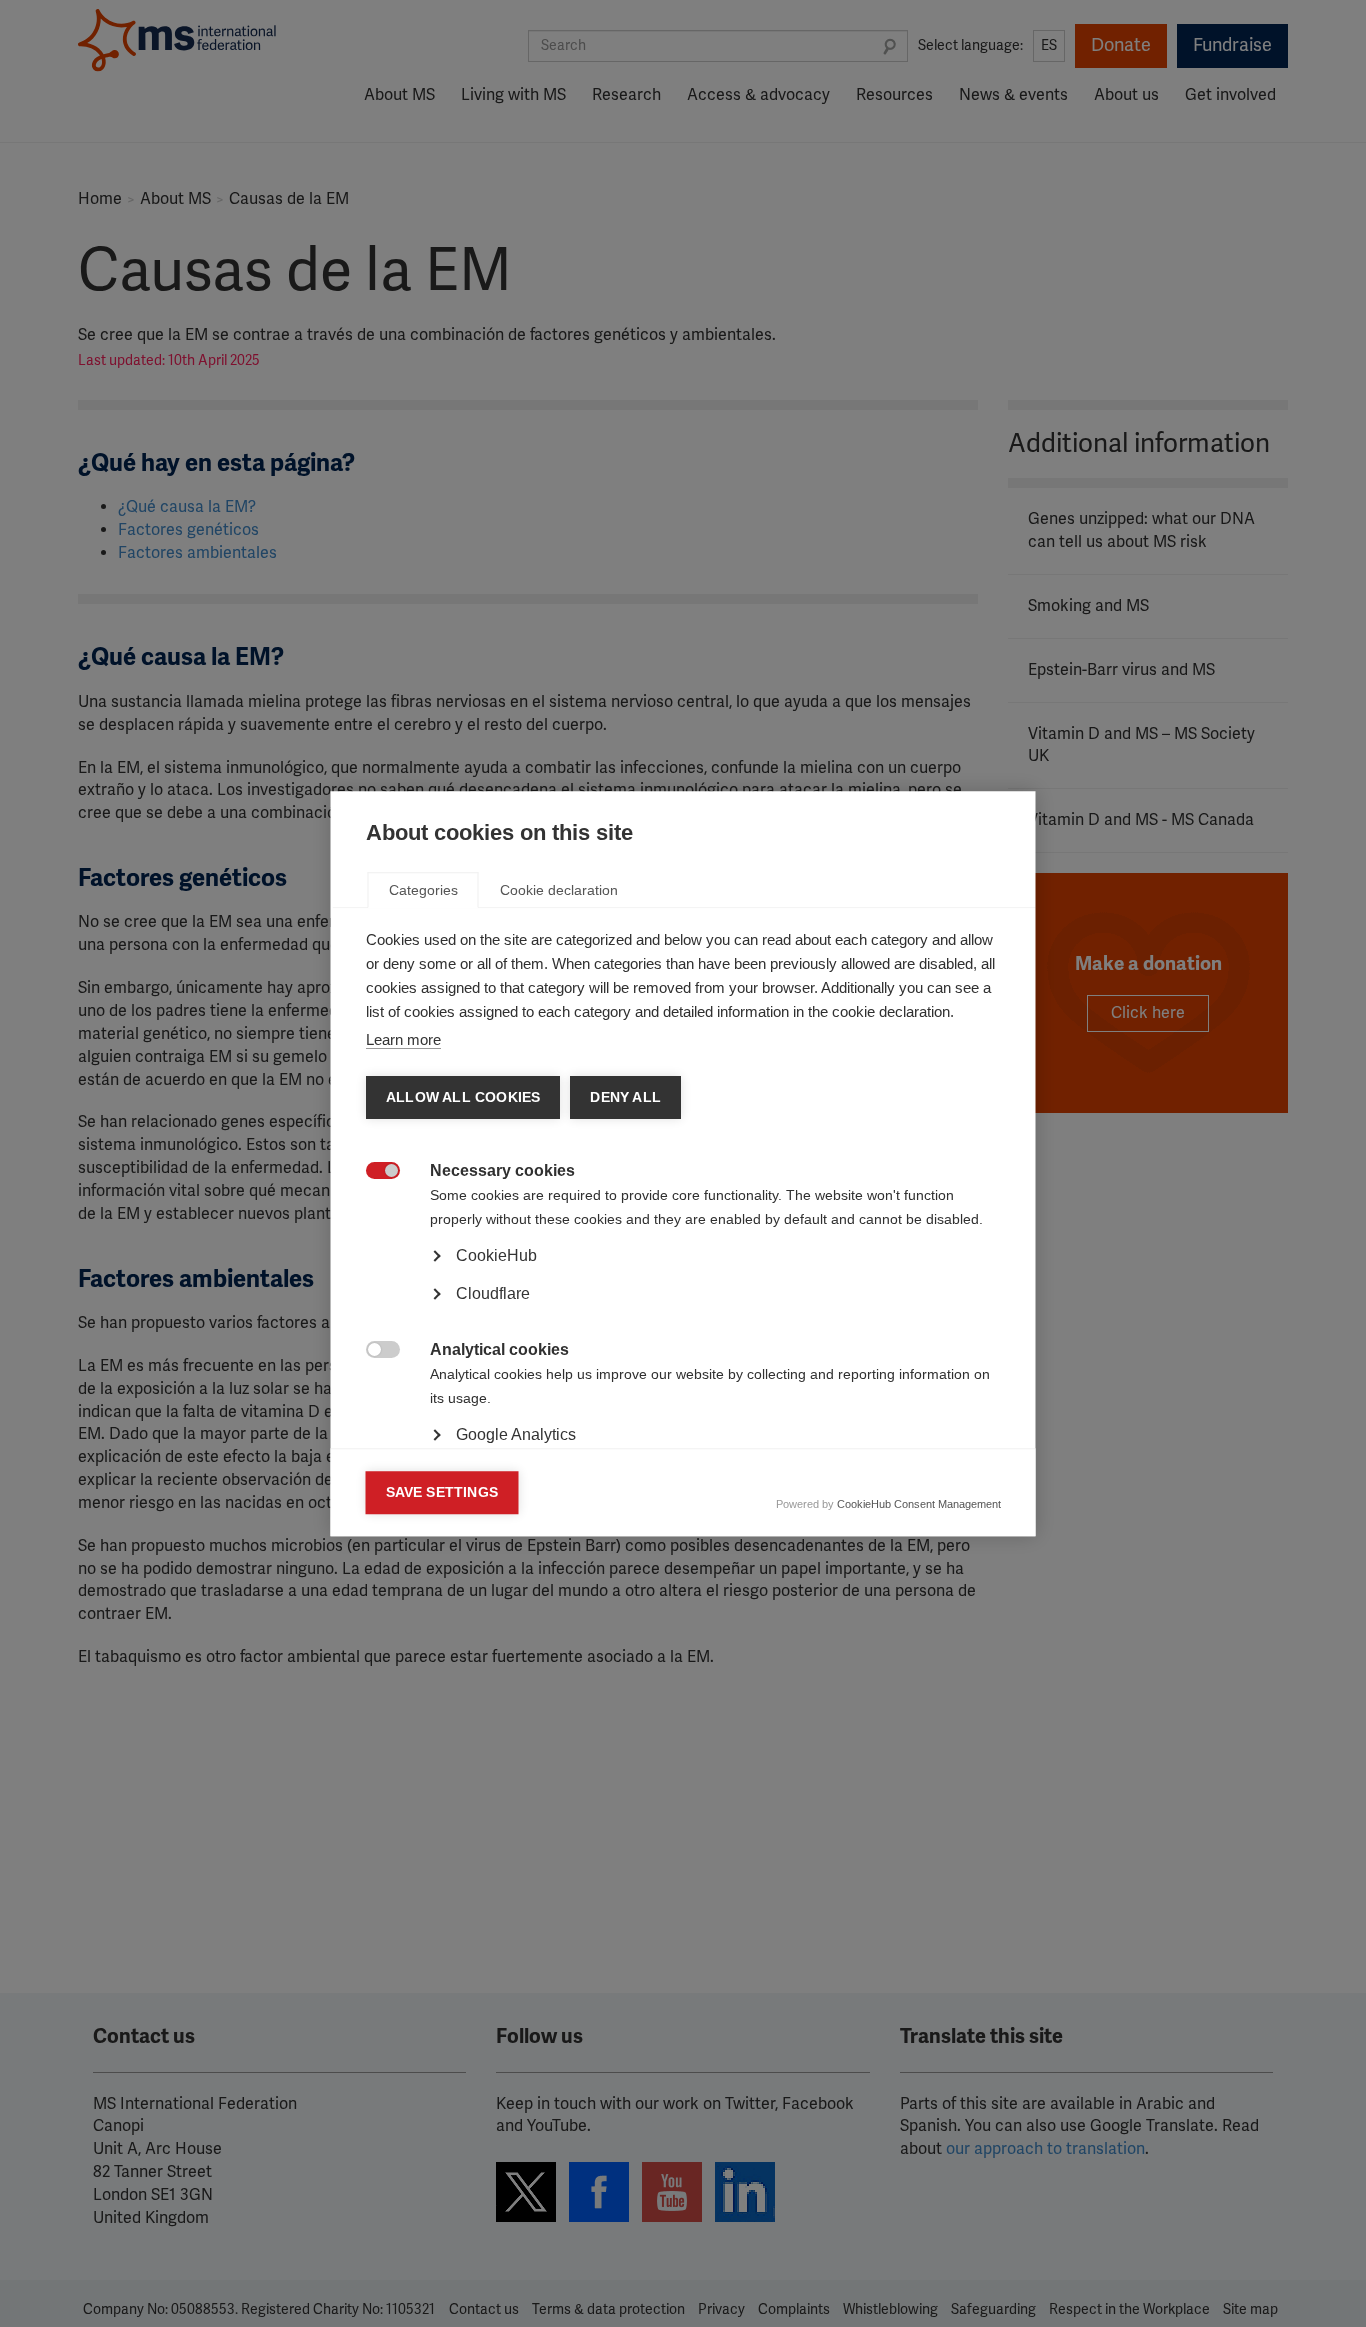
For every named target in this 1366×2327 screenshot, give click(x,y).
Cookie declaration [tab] (559, 890)
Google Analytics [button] (516, 1434)
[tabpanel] (683, 1312)
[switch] (372, 1172)
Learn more (403, 1039)
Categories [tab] (423, 890)
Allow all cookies (463, 1097)
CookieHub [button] (496, 1255)
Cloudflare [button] (493, 1293)
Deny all (625, 1097)
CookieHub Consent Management (919, 1504)
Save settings (442, 1492)
